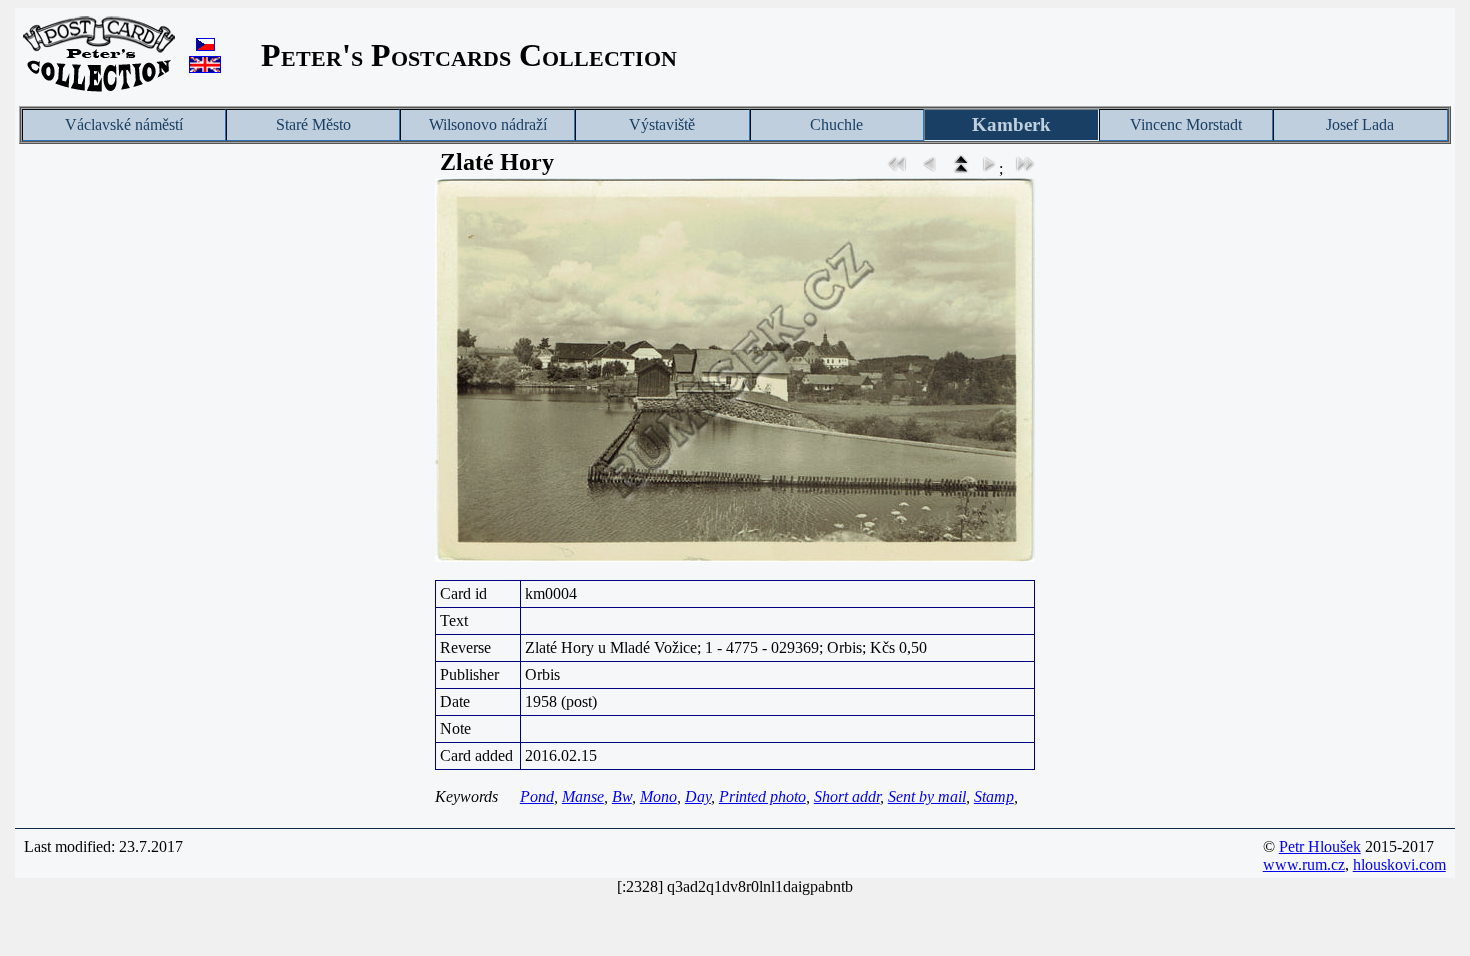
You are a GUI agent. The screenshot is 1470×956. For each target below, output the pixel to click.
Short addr (847, 796)
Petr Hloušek (1320, 846)
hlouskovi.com (1399, 864)
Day (698, 796)
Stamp (994, 796)
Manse (583, 796)
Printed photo (762, 796)
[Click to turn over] (735, 370)
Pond (537, 796)
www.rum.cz (1304, 864)
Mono (658, 796)
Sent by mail (927, 796)
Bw (622, 796)
